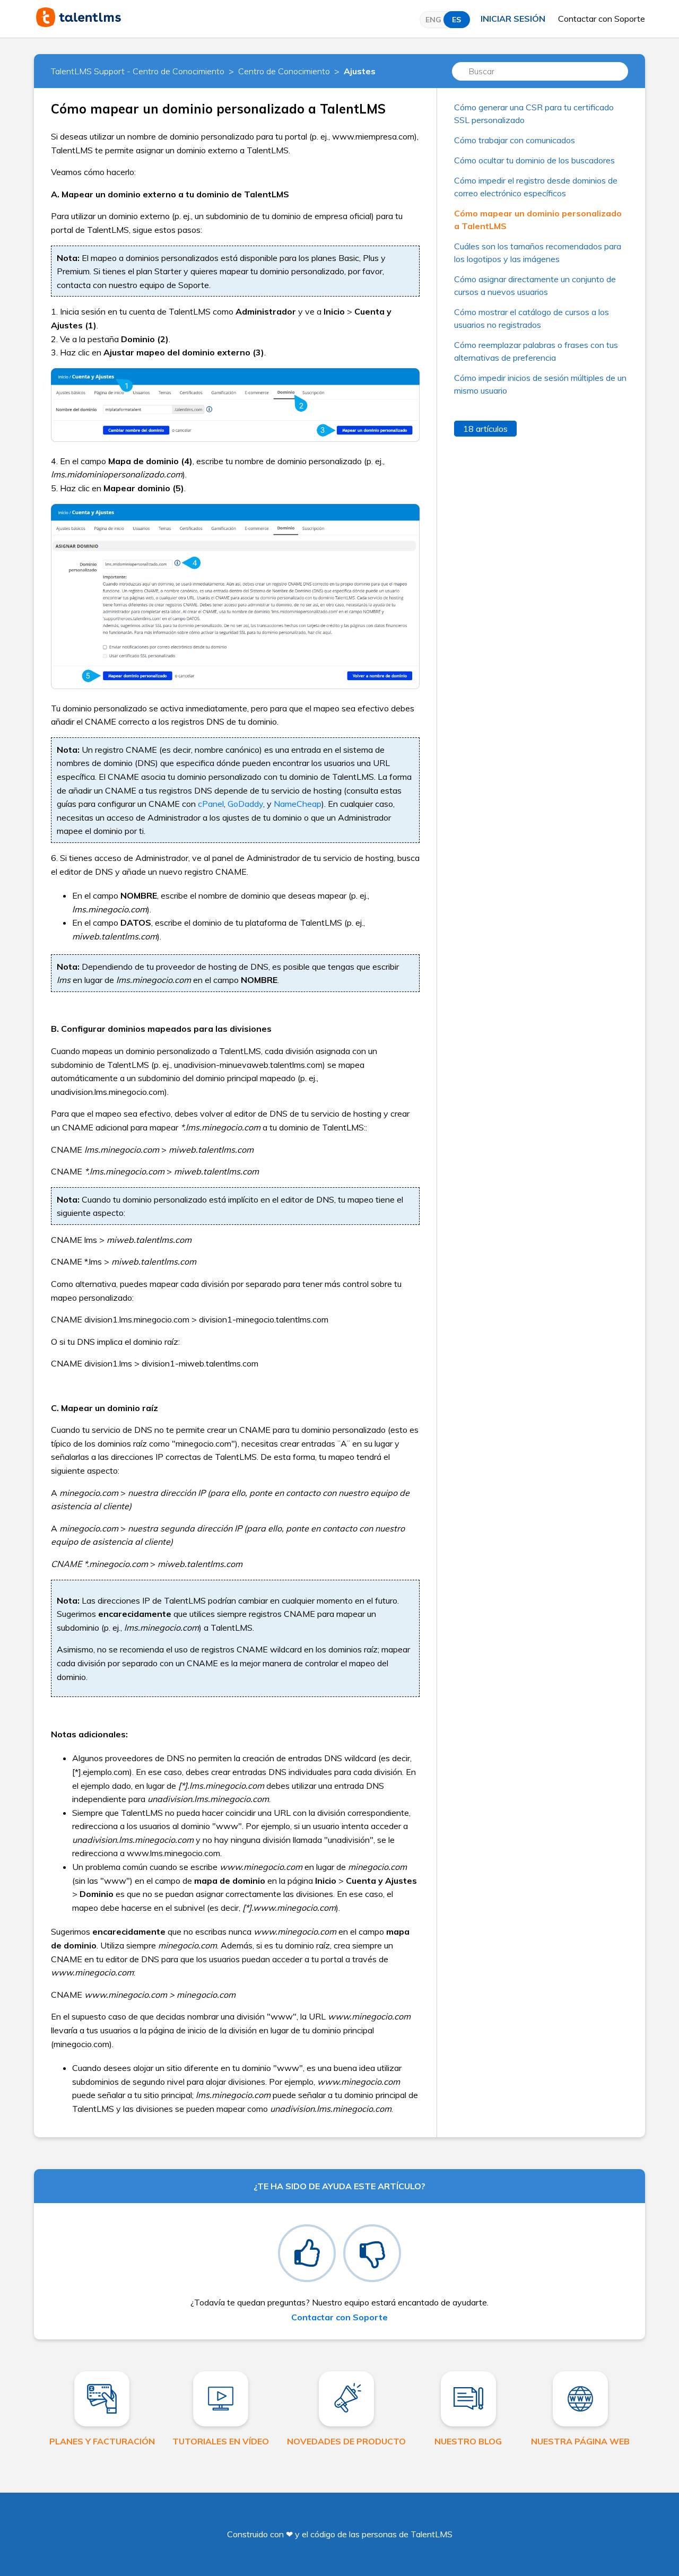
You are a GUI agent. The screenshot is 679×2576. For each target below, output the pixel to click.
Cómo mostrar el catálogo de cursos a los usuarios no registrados (532, 318)
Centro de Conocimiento (284, 71)
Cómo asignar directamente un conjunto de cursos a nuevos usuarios (535, 285)
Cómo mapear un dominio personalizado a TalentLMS (538, 220)
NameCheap (298, 804)
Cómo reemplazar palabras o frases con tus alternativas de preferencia (536, 351)
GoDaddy (245, 804)
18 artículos (485, 429)
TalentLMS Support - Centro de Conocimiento (138, 71)
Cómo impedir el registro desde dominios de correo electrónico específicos (536, 187)
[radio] (307, 2253)
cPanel (211, 804)
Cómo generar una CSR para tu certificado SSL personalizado (534, 114)
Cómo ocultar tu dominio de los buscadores (534, 160)
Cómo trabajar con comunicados (515, 140)
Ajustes (360, 71)
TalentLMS (432, 2534)
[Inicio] (79, 24)
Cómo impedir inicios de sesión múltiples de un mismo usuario (540, 384)
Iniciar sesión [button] (513, 19)
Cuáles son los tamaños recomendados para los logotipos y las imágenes (538, 253)
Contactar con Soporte (602, 19)
